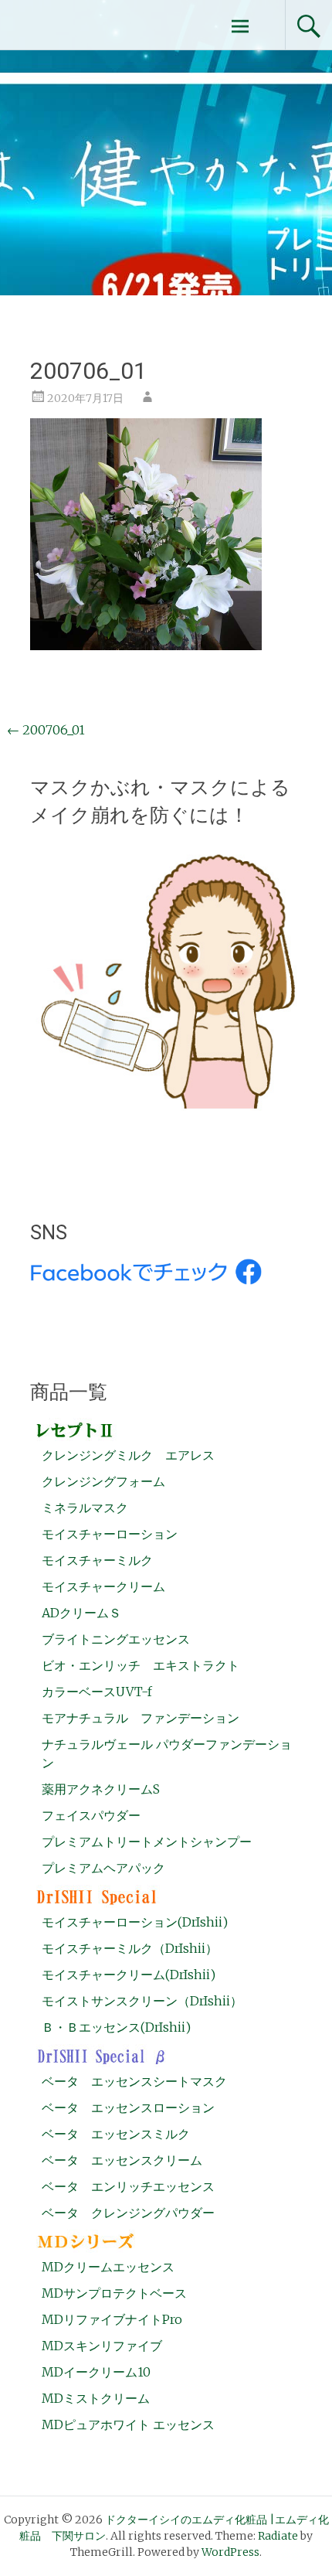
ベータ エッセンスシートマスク (134, 2081)
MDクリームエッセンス (108, 2267)
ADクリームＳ (81, 1613)
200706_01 (46, 730)
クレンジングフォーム (103, 1481)
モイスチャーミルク (97, 1560)
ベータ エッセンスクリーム (122, 2160)
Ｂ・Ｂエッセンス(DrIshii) (116, 2027)
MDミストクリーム (96, 2398)
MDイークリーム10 (96, 2372)
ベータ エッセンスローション (128, 2107)
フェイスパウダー (91, 1815)
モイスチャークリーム (103, 1586)
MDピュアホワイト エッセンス (128, 2424)
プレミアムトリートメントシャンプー (147, 1842)
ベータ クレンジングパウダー (128, 2213)
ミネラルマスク (85, 1508)
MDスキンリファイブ (102, 2346)
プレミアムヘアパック (103, 1868)
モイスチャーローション (110, 1534)
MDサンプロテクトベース (114, 2293)
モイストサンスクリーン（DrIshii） (142, 2001)
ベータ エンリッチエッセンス (128, 2186)
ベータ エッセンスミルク (116, 2134)
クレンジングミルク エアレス (128, 1455)
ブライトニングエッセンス (116, 1639)
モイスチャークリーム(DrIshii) (129, 1975)
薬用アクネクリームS (101, 1789)
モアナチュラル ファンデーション (141, 1718)
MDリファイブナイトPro (112, 2319)
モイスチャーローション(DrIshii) (135, 1922)
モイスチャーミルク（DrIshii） (130, 1948)
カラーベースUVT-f (97, 1692)
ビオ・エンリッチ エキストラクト (141, 1665)
